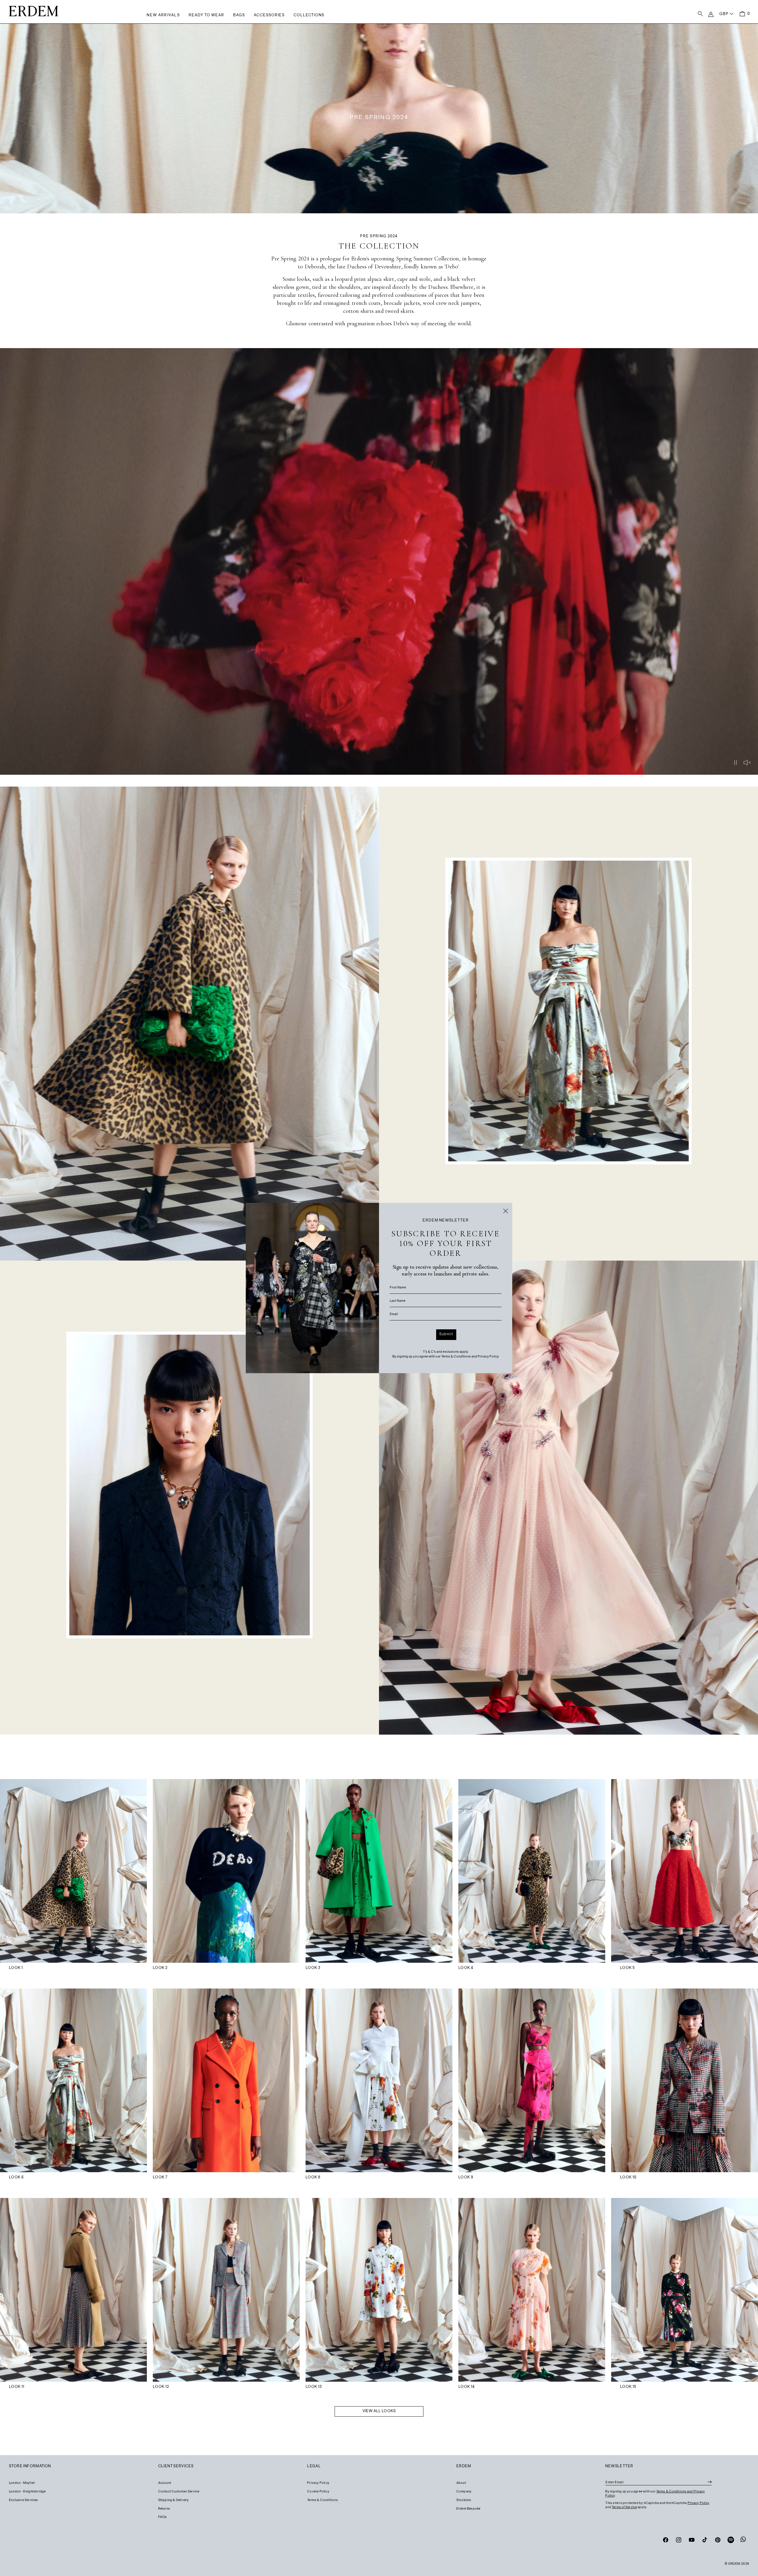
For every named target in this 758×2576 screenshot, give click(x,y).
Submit (446, 1334)
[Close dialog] (506, 1211)
